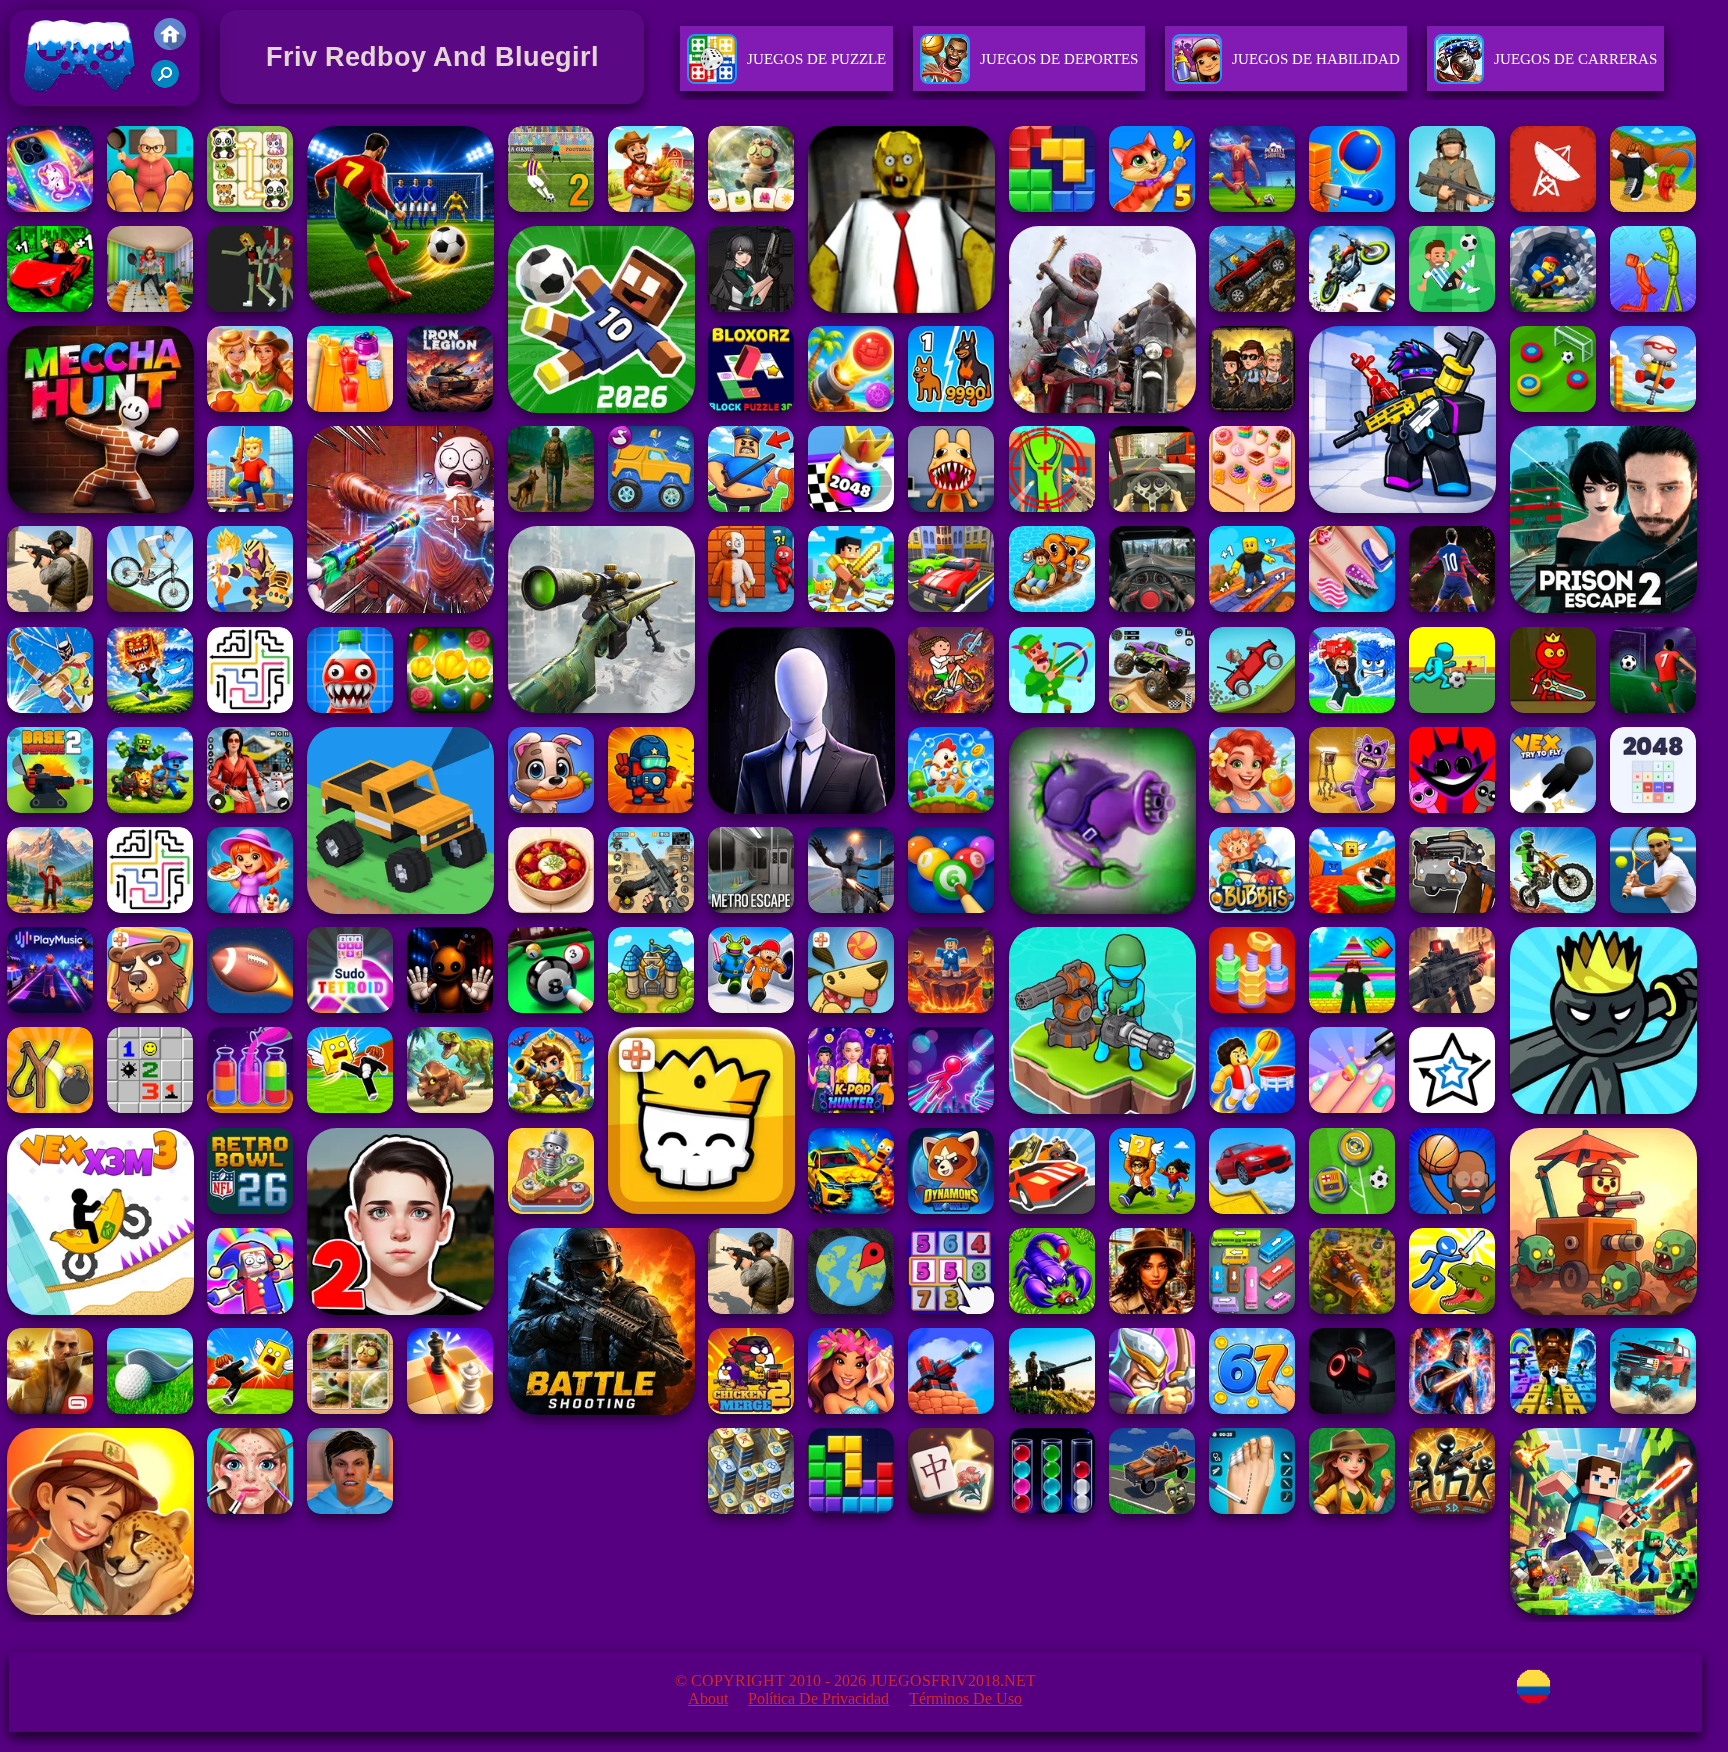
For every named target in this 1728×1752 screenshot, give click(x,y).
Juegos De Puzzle (816, 59)
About (708, 1698)
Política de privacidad (818, 1698)
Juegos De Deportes (1059, 59)
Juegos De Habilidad (1316, 59)
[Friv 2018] (170, 44)
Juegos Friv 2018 (74, 110)
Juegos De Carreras (1575, 59)
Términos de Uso (965, 1698)
